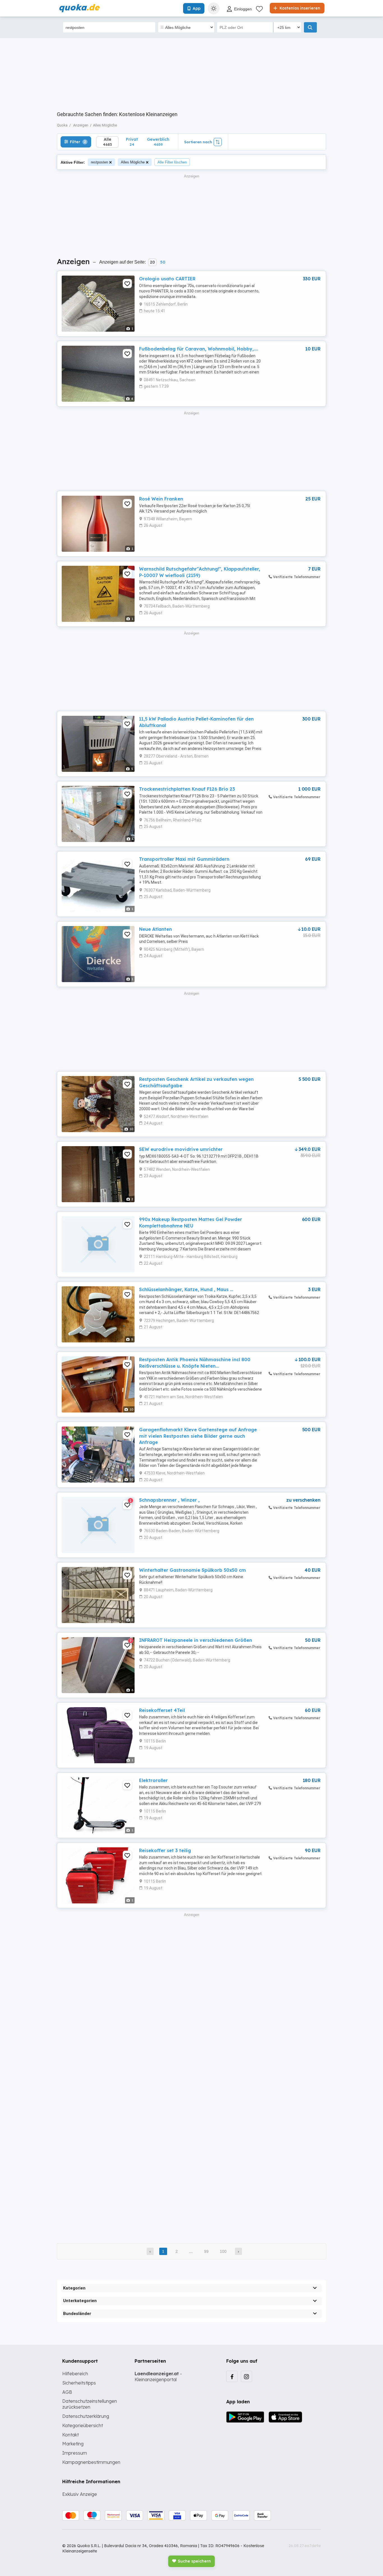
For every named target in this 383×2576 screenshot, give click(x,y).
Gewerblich (158, 142)
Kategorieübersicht (83, 2425)
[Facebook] (232, 2376)
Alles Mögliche (133, 162)
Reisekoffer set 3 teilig (165, 1850)
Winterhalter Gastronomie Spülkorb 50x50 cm (192, 1570)
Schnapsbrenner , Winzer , (169, 1500)
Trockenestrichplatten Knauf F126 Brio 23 (187, 789)
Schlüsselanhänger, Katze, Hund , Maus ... (186, 1289)
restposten (99, 162)
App (197, 8)
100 (223, 2251)
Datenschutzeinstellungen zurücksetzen (90, 2404)
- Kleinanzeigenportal (158, 2377)
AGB (67, 2392)
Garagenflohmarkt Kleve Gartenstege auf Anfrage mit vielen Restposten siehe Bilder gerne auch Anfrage (198, 1436)
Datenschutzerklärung (86, 2416)
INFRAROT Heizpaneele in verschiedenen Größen (196, 1640)
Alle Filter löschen (172, 162)
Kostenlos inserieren (299, 8)
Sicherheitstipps (79, 2383)
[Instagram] (246, 2376)
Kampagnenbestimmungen (91, 2462)
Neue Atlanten (155, 929)
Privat (132, 142)
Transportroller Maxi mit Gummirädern (184, 859)
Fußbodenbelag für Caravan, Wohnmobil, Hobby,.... (199, 349)
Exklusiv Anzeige (80, 2494)
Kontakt (71, 2435)
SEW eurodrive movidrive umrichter (181, 1149)
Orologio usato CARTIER (167, 279)
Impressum (75, 2453)
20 (152, 262)
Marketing (73, 2444)
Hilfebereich (75, 2374)
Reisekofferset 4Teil (162, 1710)
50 (163, 262)
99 (206, 2251)
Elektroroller (153, 1780)
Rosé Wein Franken (161, 499)
